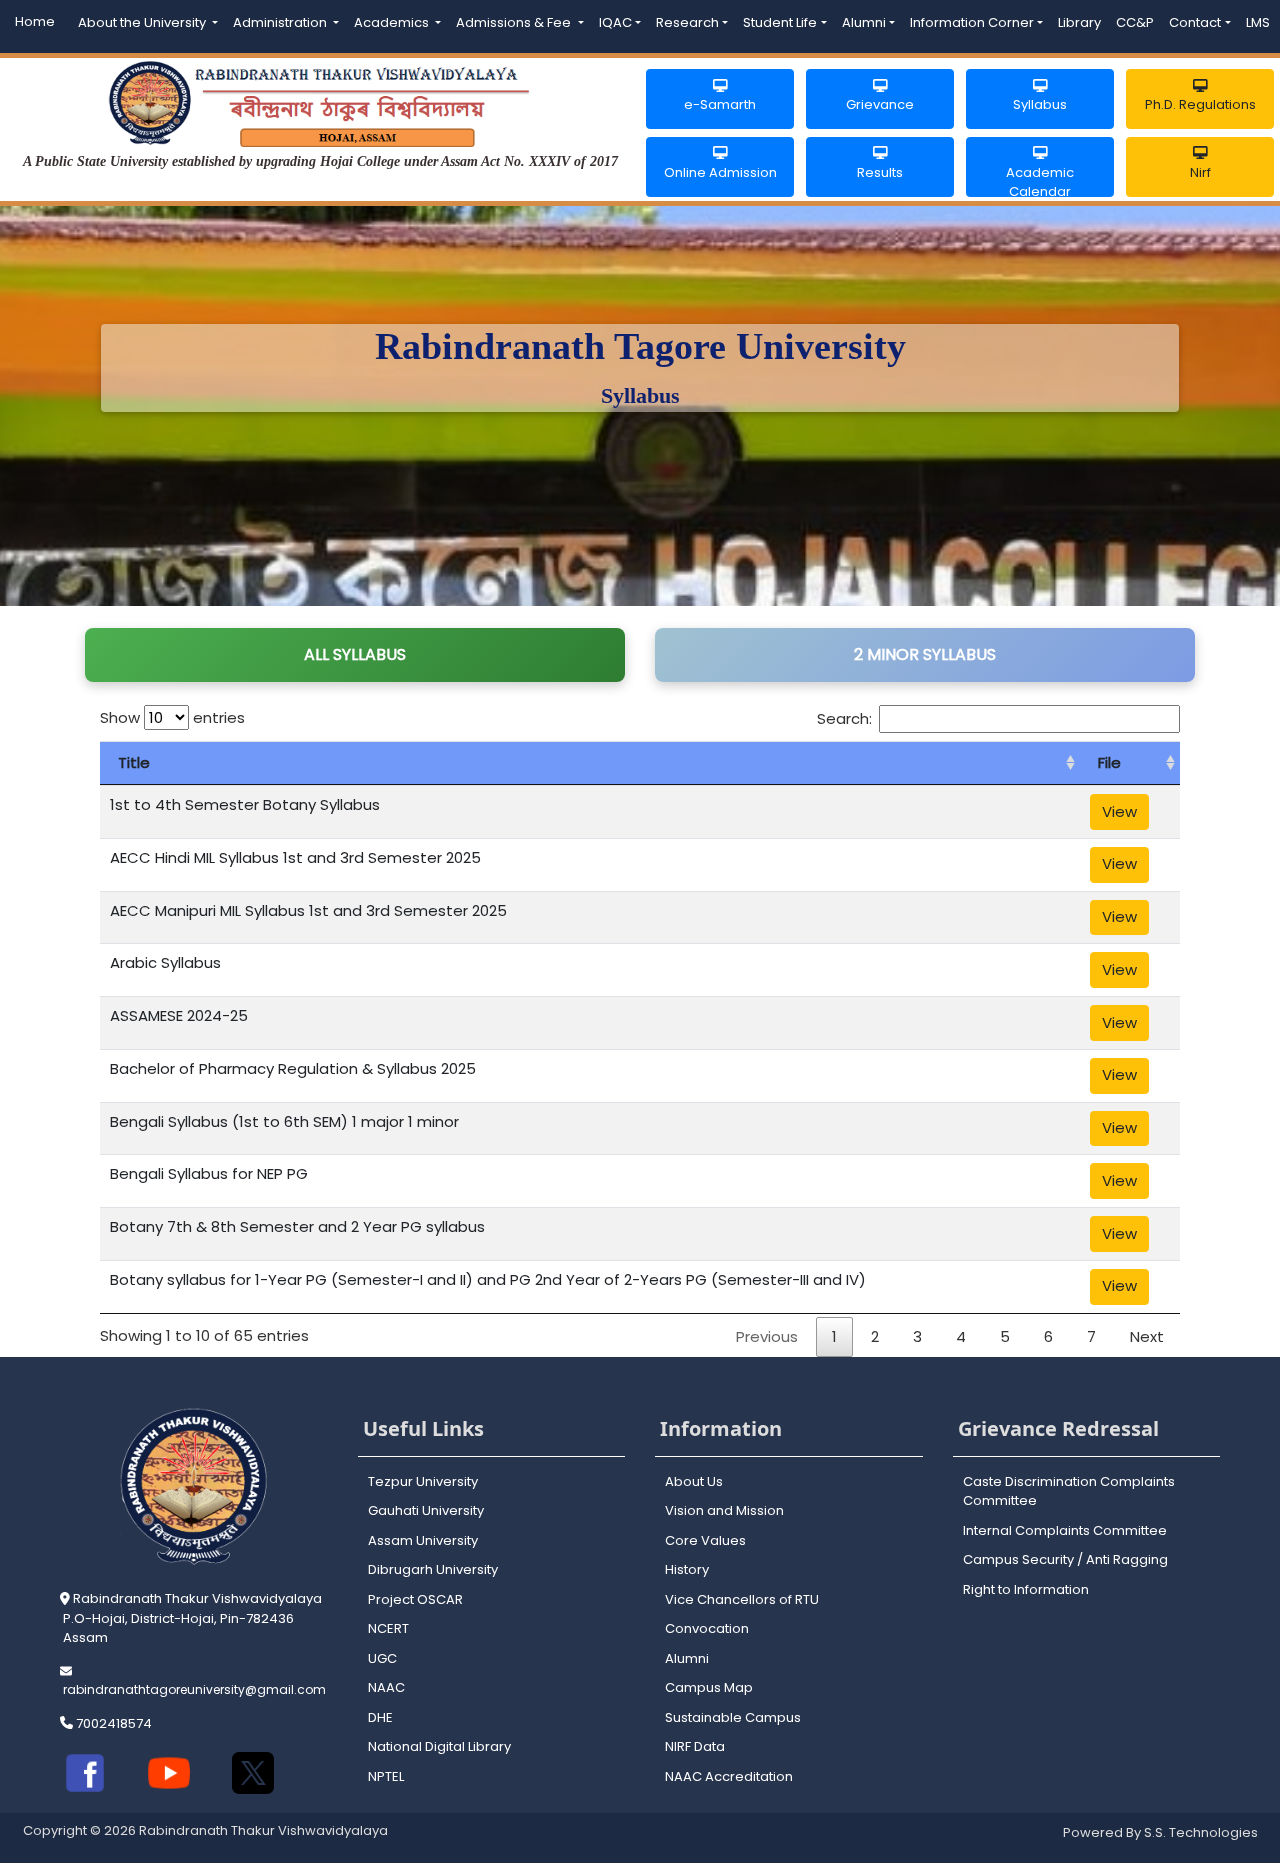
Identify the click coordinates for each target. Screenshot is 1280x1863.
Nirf (1200, 172)
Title (134, 762)
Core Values (705, 1540)
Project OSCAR (415, 1599)
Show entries (172, 717)
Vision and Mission (724, 1510)
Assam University (423, 1540)
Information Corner (972, 22)
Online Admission (720, 172)
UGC (382, 1658)
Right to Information (1026, 1589)
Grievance (880, 104)
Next (1147, 1336)
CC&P (1135, 22)
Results (880, 172)
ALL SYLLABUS (355, 654)
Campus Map (709, 1687)
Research (687, 22)
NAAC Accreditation (729, 1776)
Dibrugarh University (433, 1569)
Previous (767, 1336)
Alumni (864, 22)
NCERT (388, 1628)
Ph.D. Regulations (1200, 104)
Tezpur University (423, 1481)
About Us (694, 1481)
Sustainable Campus (733, 1717)
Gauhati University (426, 1510)
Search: (844, 718)
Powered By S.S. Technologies (1160, 1832)
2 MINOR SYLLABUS (925, 654)
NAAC (386, 1687)
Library (1079, 22)
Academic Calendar (1040, 180)
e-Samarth (720, 104)
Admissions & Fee (515, 22)
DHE (380, 1717)
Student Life (780, 22)
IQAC (615, 22)
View (1119, 811)
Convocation (707, 1628)
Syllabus (1040, 104)
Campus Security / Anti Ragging (1065, 1559)
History (687, 1569)
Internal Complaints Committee (1065, 1530)
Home (35, 21)
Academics (393, 22)
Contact (1195, 22)
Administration (281, 22)
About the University (143, 22)
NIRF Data (695, 1746)
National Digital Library (439, 1746)
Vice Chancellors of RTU (742, 1599)
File (1109, 762)
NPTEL (386, 1776)
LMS (1258, 22)
